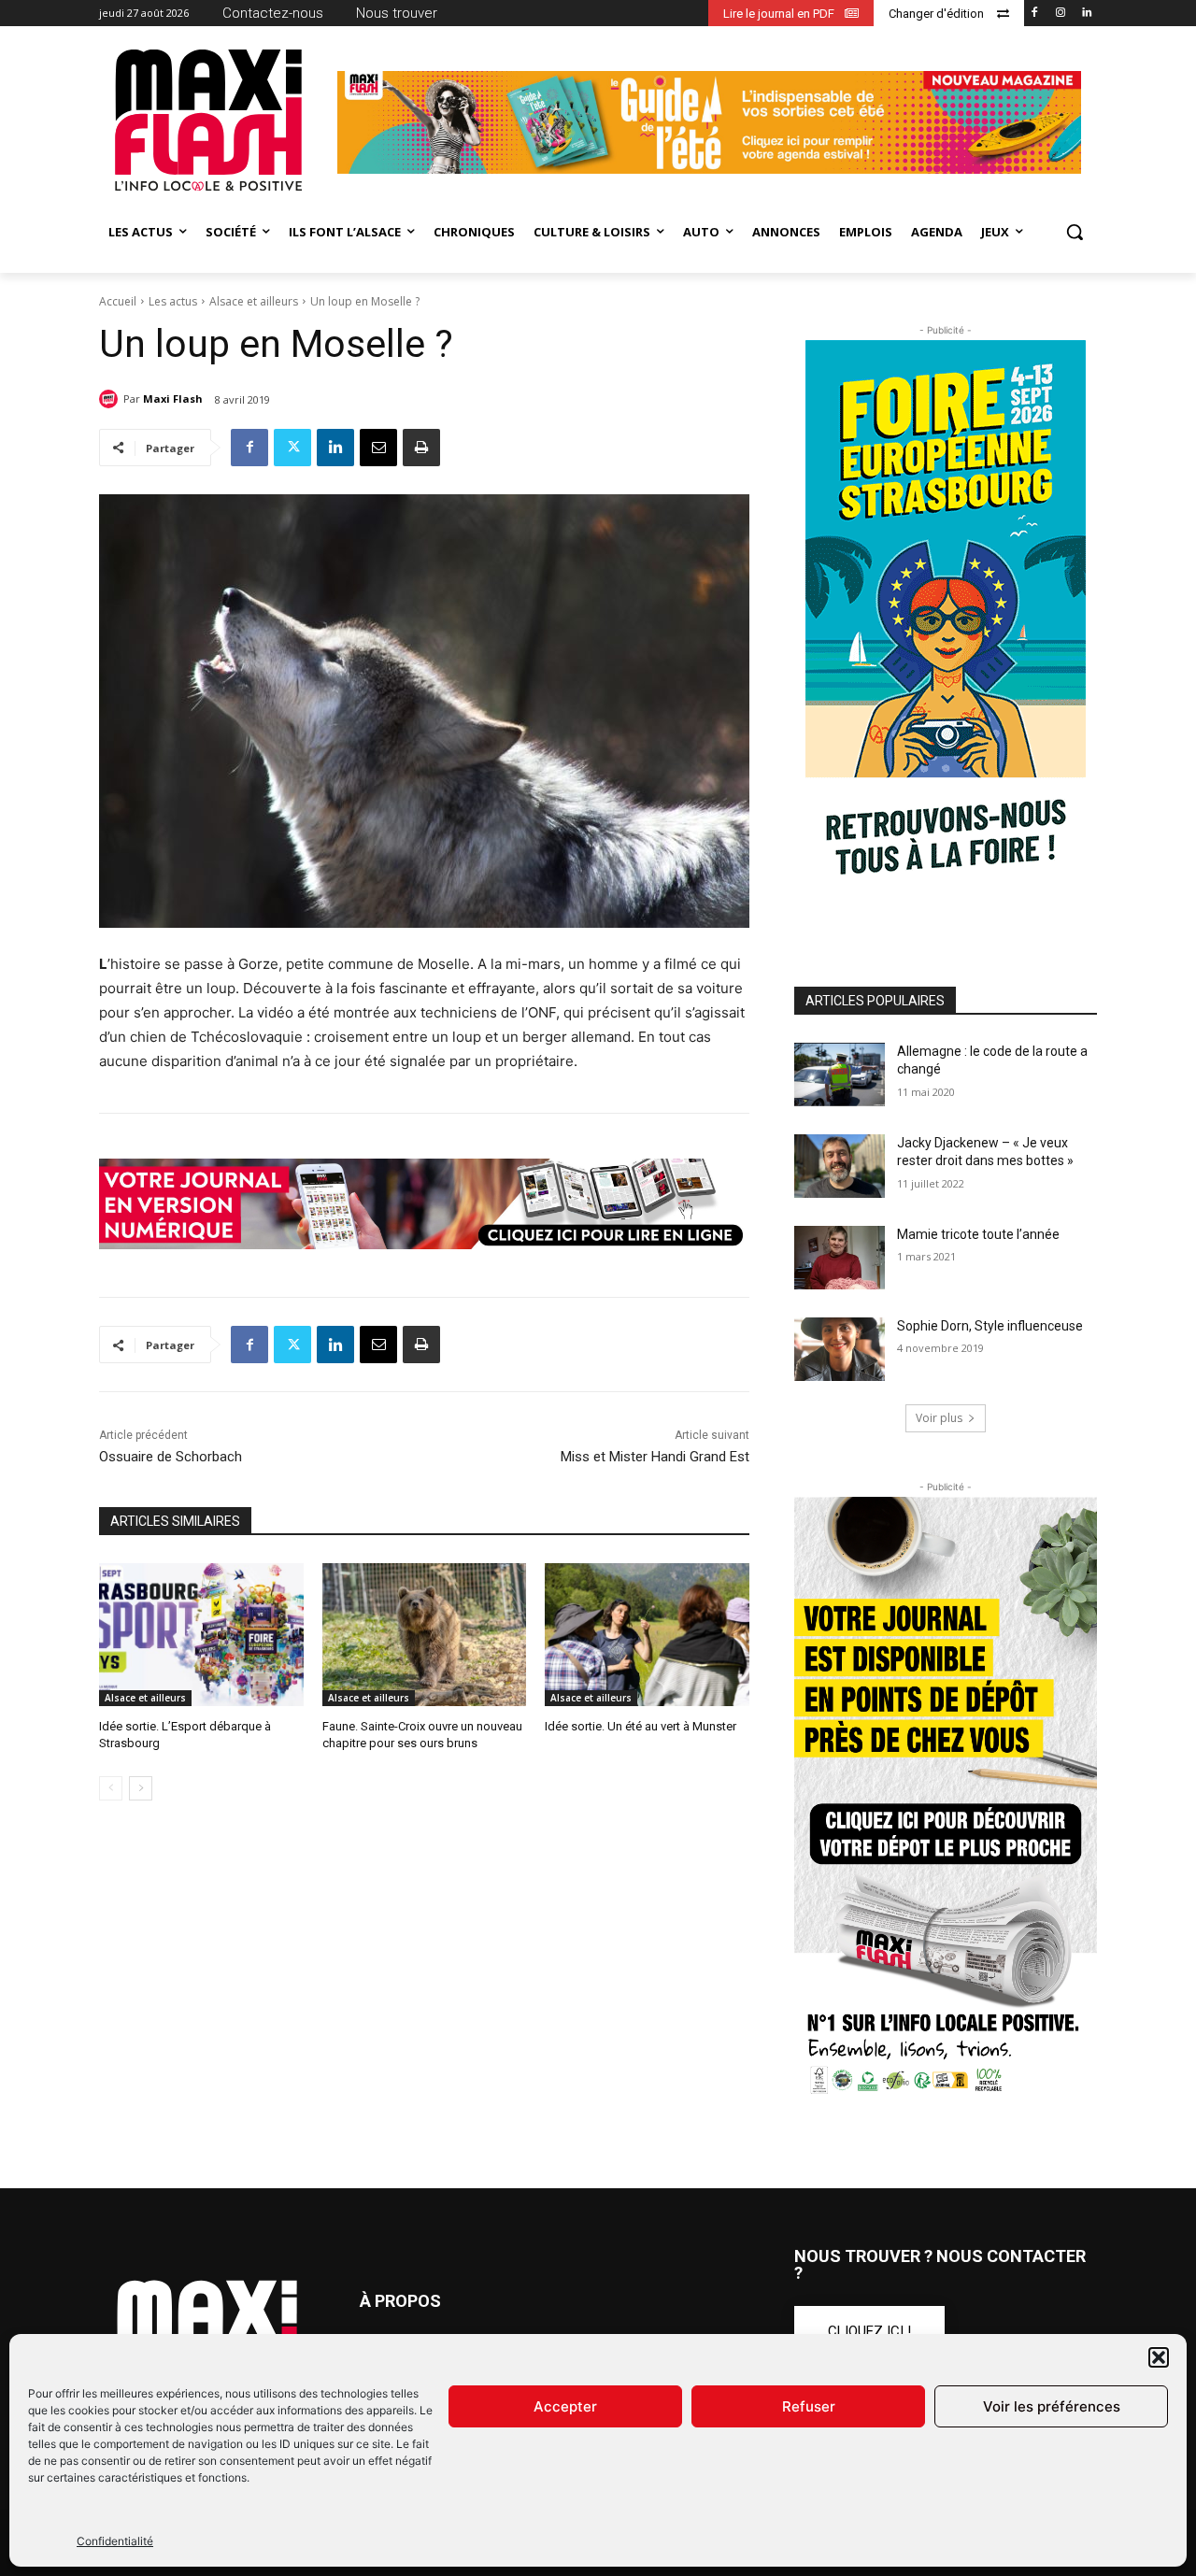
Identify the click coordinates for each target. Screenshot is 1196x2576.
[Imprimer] (421, 448)
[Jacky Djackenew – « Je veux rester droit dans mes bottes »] (840, 1166)
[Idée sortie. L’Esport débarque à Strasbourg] (201, 1635)
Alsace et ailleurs (254, 301)
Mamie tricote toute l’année (978, 1234)
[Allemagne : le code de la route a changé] (840, 1075)
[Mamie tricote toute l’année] (840, 1258)
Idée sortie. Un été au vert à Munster (641, 1726)
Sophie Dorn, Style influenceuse (990, 1326)
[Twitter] (292, 448)
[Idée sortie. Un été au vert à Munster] (647, 1635)
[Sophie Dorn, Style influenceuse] (840, 1349)
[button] (1159, 2357)
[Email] (378, 448)
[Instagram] (1060, 14)
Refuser (809, 2406)
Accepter (565, 2406)
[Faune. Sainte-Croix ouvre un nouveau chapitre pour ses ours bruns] (425, 1635)
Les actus (173, 301)
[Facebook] (1035, 14)
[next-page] (141, 1788)
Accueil (118, 301)
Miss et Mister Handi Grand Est (655, 1457)
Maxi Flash (173, 398)
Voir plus (939, 1418)
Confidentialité (115, 2541)
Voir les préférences (1052, 2406)
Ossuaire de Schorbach (171, 1457)
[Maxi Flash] (111, 399)
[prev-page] (111, 1788)
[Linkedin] (1086, 14)
